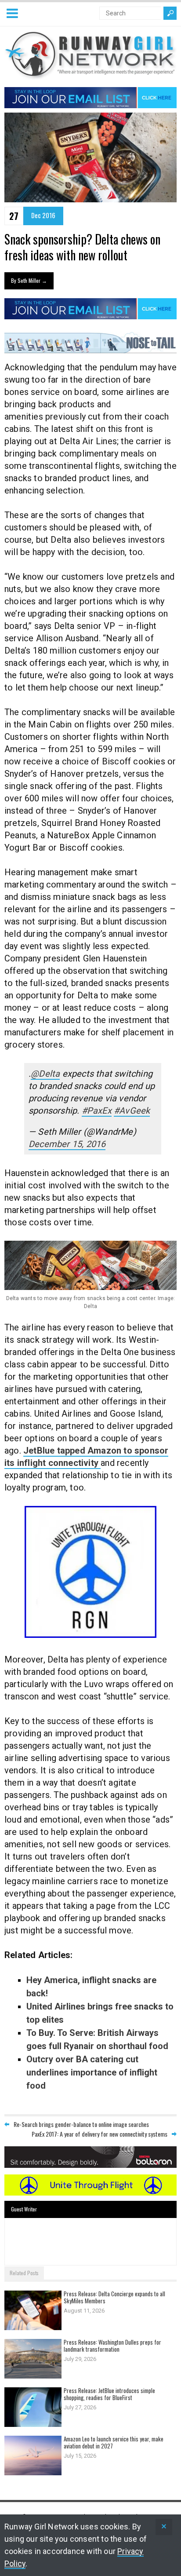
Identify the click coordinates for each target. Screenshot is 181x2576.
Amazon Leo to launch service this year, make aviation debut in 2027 (114, 2442)
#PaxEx (97, 1111)
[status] (164, 2527)
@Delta (45, 1074)
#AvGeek (132, 1111)
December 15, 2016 (67, 1144)
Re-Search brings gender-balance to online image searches (81, 2124)
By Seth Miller (29, 280)
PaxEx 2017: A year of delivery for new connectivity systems (100, 2134)
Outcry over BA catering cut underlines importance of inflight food (92, 2072)
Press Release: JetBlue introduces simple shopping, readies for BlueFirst (109, 2394)
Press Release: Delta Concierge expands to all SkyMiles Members (114, 2297)
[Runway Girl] (90, 75)
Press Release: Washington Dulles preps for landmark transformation (112, 2346)
